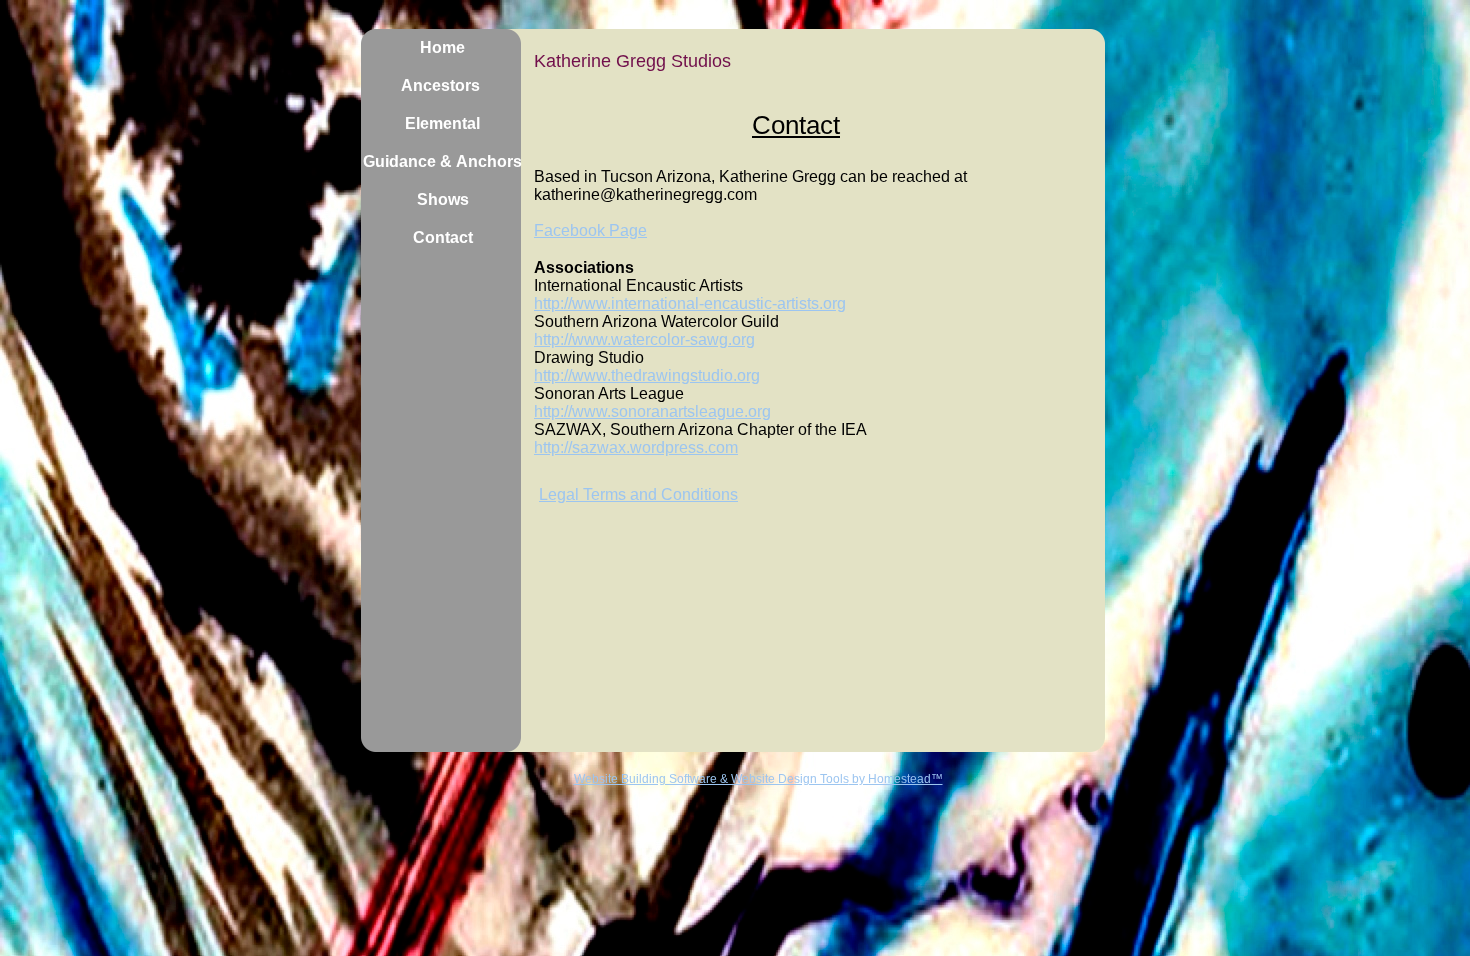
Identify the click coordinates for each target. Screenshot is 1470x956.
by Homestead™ (896, 779)
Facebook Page (590, 230)
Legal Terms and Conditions (638, 494)
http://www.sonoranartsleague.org (652, 411)
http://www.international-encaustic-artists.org (690, 303)
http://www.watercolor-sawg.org (644, 339)
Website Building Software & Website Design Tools (711, 779)
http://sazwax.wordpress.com (636, 447)
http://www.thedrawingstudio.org (647, 375)
